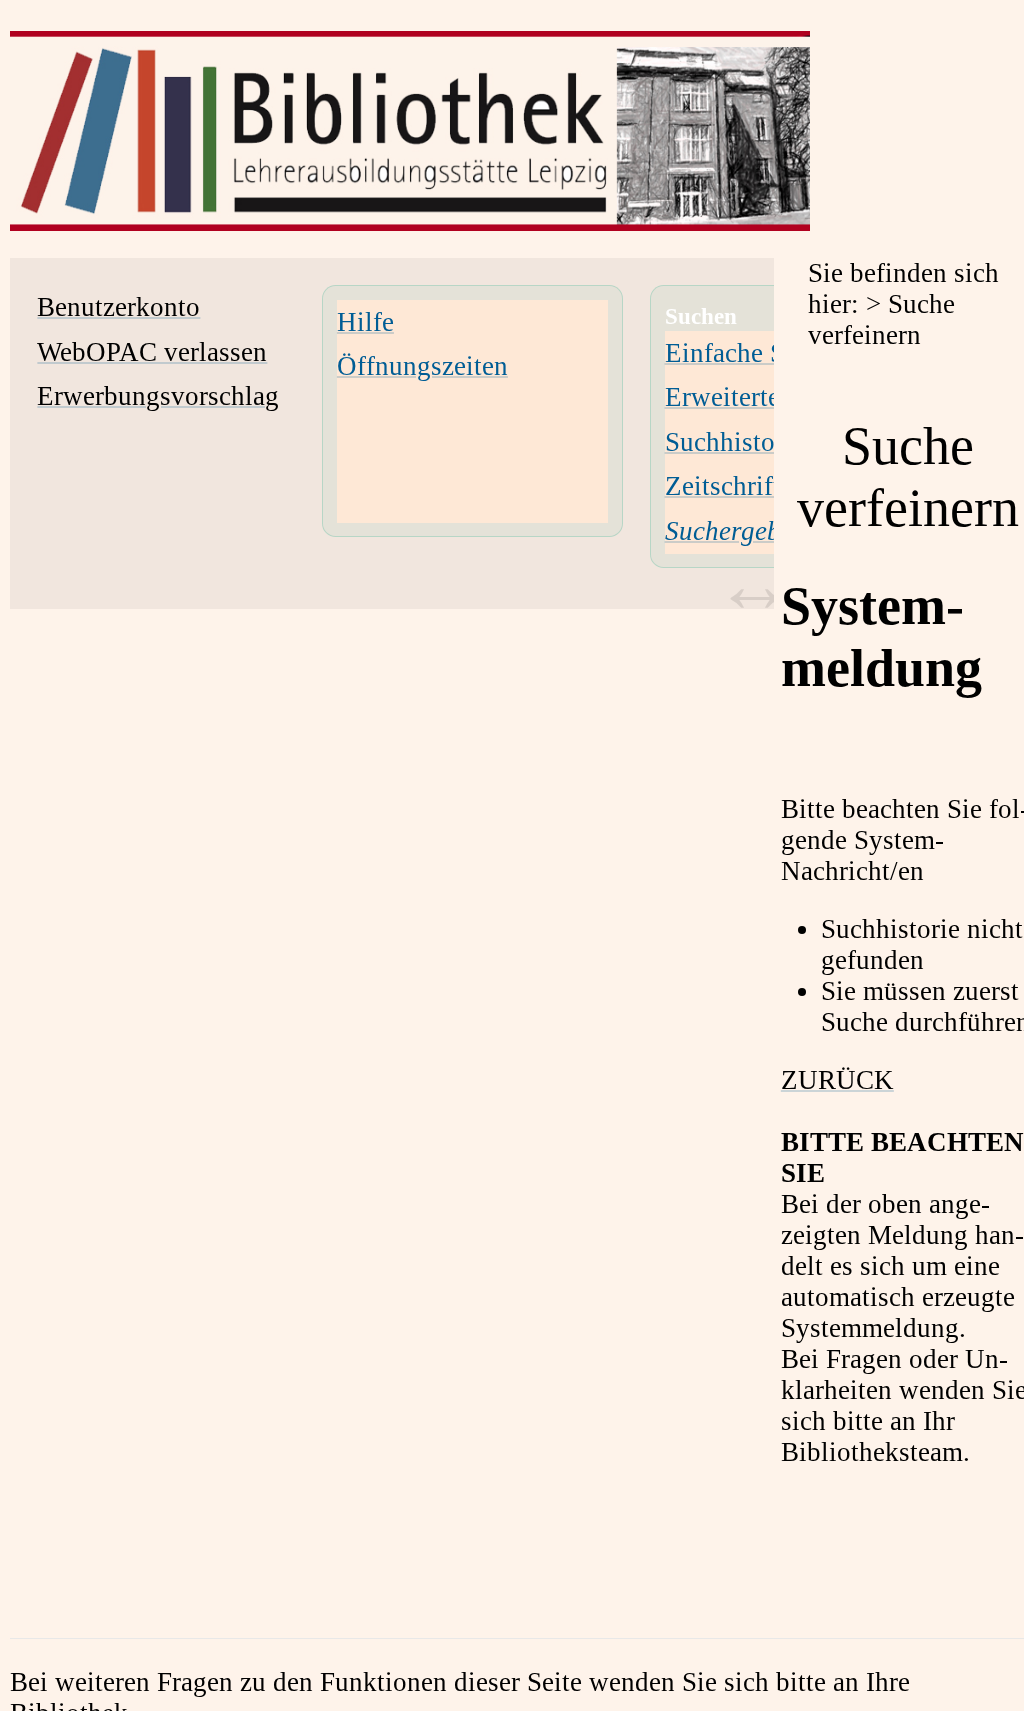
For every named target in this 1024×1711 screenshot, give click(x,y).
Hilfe (365, 322)
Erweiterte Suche (759, 397)
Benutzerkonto (118, 307)
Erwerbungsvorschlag (158, 396)
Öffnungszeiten (422, 366)
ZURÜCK (837, 1080)
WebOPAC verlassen (152, 352)
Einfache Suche (751, 353)
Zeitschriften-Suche (774, 486)
